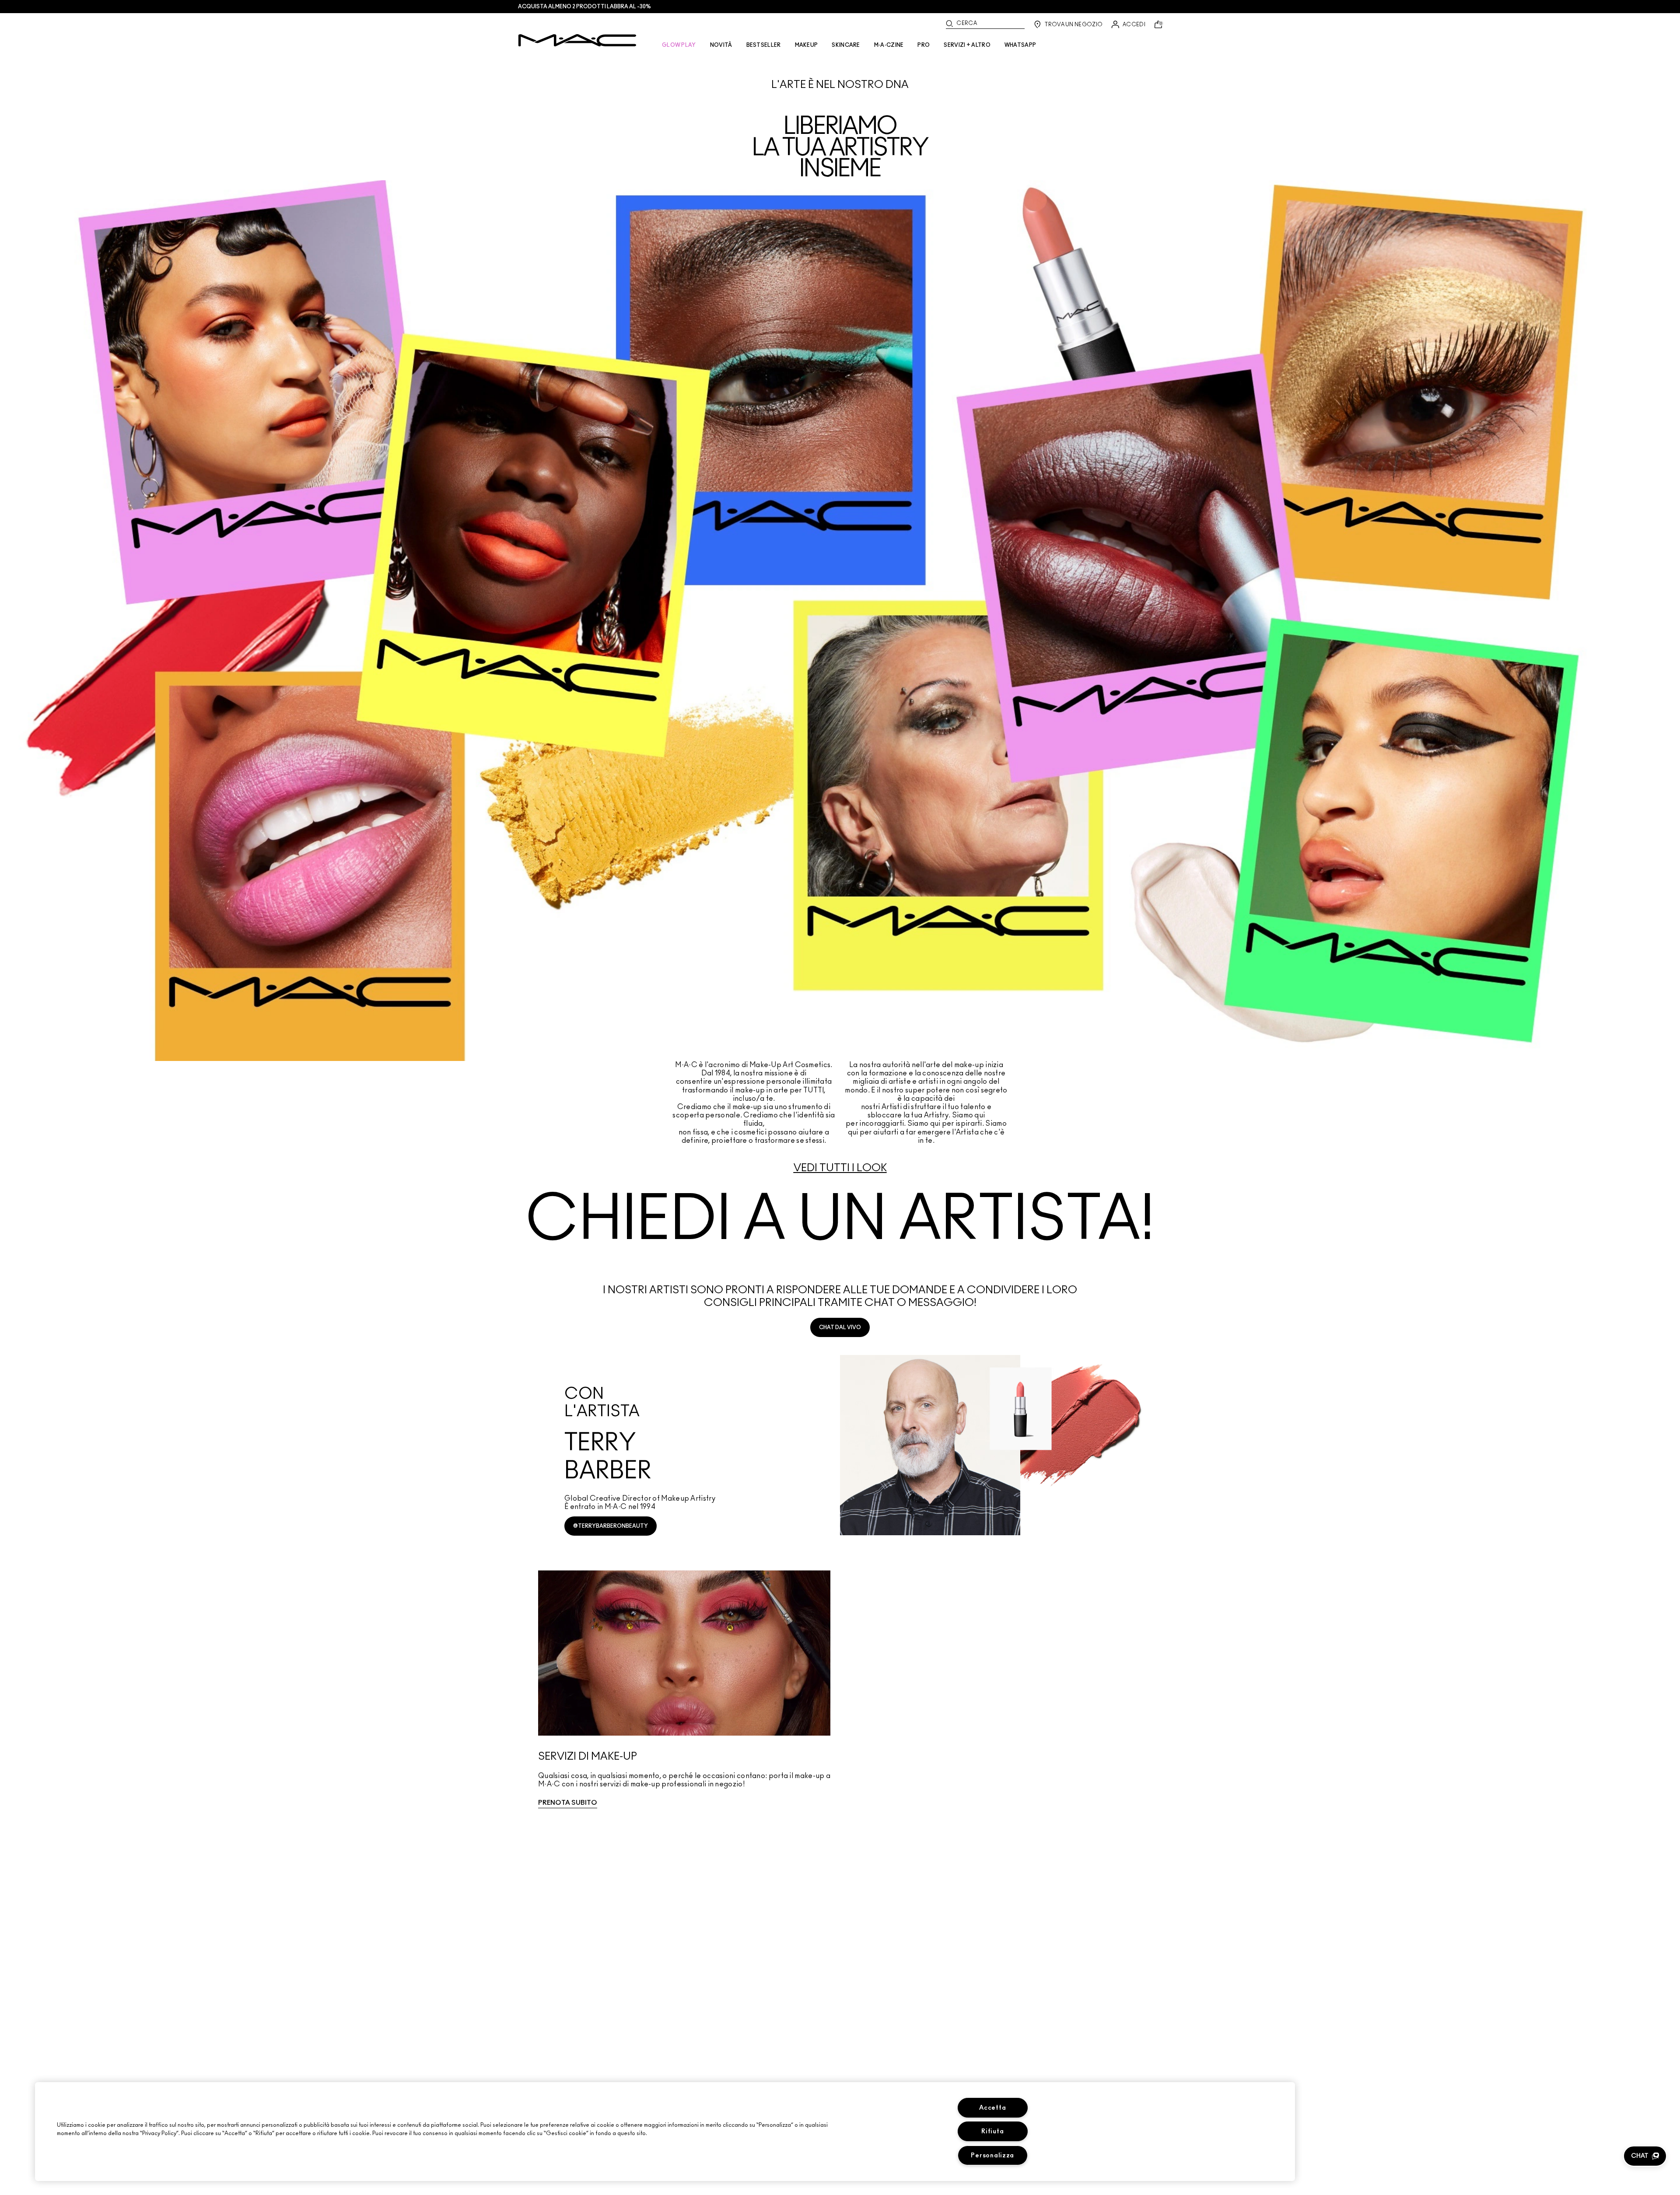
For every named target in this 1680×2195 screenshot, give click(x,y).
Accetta (992, 2108)
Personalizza (992, 2155)
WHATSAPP (1020, 45)
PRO (924, 45)
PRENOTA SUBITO (568, 1803)
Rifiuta (992, 2131)
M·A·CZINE (889, 45)
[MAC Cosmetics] (577, 40)
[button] (1645, 2156)
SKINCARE (846, 45)
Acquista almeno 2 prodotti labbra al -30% (584, 7)
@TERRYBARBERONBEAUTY (611, 1526)
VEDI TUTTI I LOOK (840, 1168)
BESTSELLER (764, 45)
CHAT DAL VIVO (840, 1327)
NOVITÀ (721, 45)
